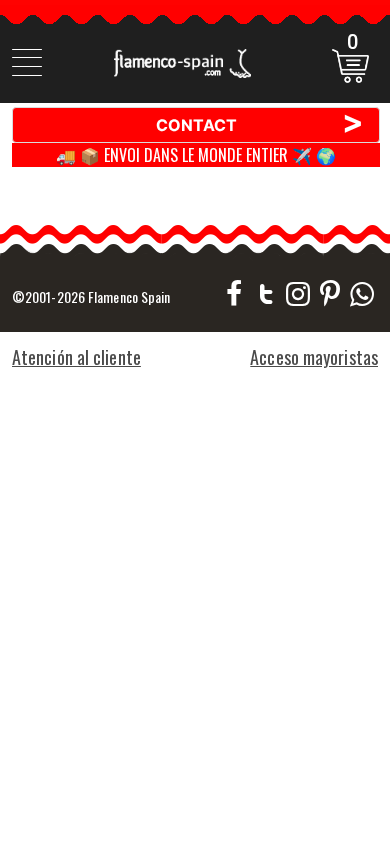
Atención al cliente (76, 357)
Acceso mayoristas (314, 357)
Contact (260, 124)
